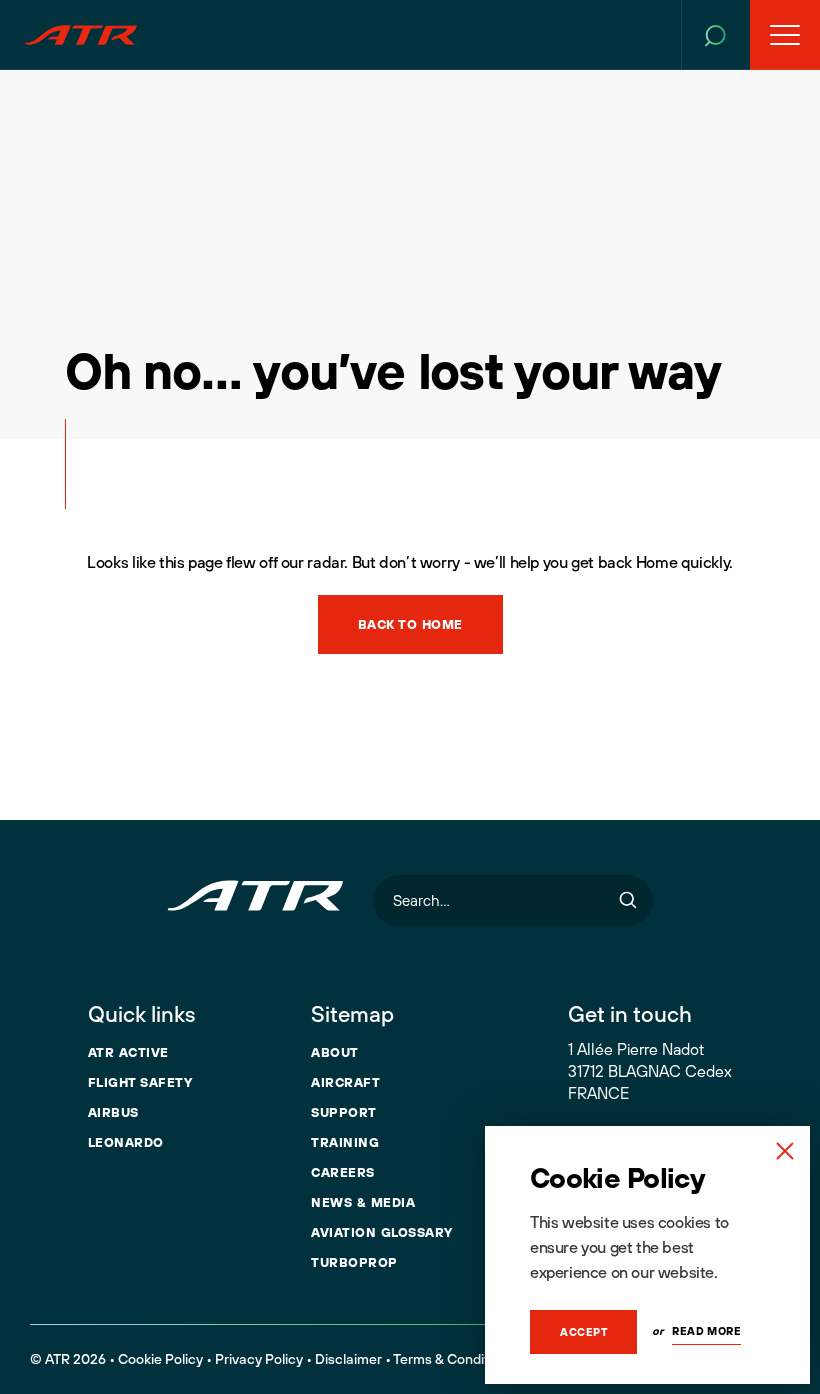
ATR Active (128, 1052)
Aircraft (345, 1082)
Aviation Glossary (382, 1232)
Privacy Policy (259, 1359)
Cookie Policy (160, 1359)
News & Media (363, 1202)
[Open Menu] (785, 35)
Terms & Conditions (454, 1359)
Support (344, 1112)
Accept (583, 1332)
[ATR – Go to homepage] (81, 35)
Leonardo (126, 1142)
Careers (343, 1172)
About (335, 1052)
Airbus (113, 1112)
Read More (706, 1331)
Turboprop (354, 1262)
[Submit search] (628, 900)
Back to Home (410, 624)
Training (345, 1142)
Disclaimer (348, 1359)
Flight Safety (140, 1082)
